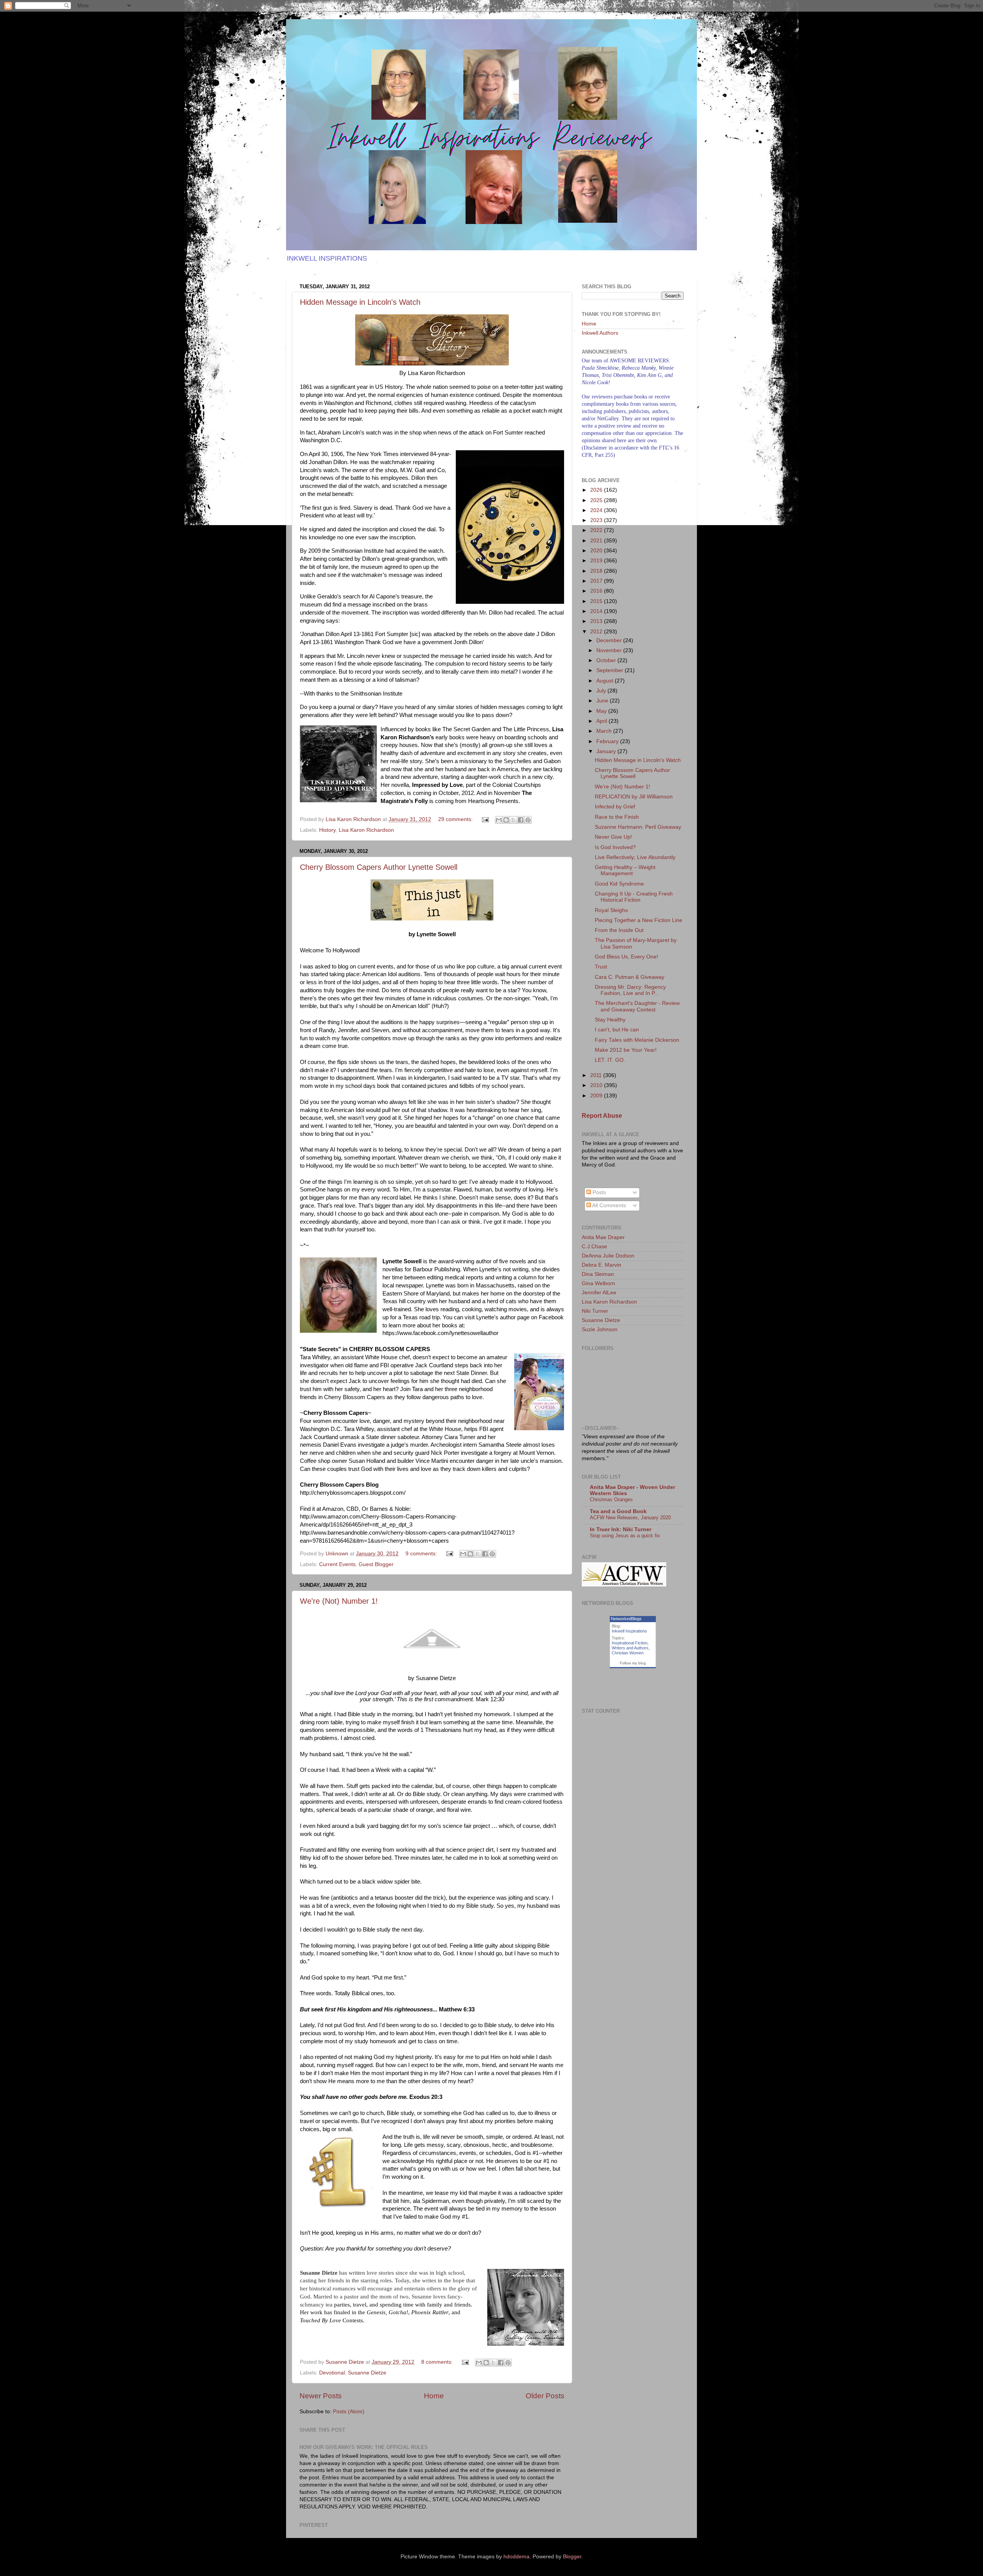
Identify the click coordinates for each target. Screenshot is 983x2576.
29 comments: (456, 819)
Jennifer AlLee (599, 1293)
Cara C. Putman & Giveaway (630, 977)
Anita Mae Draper (603, 1237)
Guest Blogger (376, 1564)
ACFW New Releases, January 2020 (630, 1518)
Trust (601, 967)
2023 (597, 520)
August (606, 681)
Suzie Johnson (600, 1329)
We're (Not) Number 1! (339, 1601)
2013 (597, 621)
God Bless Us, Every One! (626, 957)
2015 (597, 601)
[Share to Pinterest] (528, 820)
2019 (597, 561)
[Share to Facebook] (521, 820)
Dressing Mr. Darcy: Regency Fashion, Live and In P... (630, 990)
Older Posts (545, 2396)
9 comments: (422, 1554)
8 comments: (438, 2362)
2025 (597, 500)
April (602, 721)
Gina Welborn (598, 1283)
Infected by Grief (615, 807)
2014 (597, 611)
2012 (597, 632)
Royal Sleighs (611, 910)
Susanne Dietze (367, 2373)
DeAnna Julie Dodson (608, 1256)
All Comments (608, 1205)
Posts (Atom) (349, 2412)
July (602, 691)
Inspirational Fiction (630, 1643)
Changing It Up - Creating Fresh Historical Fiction (634, 897)
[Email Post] (485, 819)
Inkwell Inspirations (629, 1631)
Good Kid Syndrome (619, 884)
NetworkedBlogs (626, 1619)
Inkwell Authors (600, 333)
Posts (598, 1192)
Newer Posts (321, 2396)
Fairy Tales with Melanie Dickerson (637, 1040)
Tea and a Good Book (618, 1511)
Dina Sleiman (598, 1274)
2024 (597, 510)
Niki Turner (595, 1311)
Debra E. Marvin (602, 1265)
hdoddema (516, 2557)
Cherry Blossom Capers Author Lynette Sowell (379, 867)
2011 (597, 1075)
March (605, 731)
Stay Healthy (610, 1020)
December (610, 640)
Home (434, 2396)
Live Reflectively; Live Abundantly (635, 857)
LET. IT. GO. (610, 1060)
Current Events (337, 1564)
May (602, 711)
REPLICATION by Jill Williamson (634, 797)
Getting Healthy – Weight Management (625, 870)
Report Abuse (602, 1116)
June (603, 701)
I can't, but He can (617, 1030)
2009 (597, 1096)
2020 (597, 551)
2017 (597, 581)
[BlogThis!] (506, 820)
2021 (597, 541)
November (610, 650)
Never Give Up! (613, 837)
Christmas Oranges (611, 1499)
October (607, 660)
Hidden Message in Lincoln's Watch (360, 302)
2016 (597, 591)
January (607, 751)
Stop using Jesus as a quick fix (625, 1536)
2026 (597, 490)
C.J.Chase (594, 1247)
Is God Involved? (615, 847)
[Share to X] (513, 820)
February (608, 741)
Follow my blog (633, 1663)
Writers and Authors (630, 1648)
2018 (597, 571)
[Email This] (499, 820)
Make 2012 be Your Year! (626, 1050)
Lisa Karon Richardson (366, 830)
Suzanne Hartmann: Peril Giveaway (638, 827)
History (327, 830)
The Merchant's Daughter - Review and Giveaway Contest (637, 1006)
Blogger (572, 2557)
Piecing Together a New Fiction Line (639, 920)
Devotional (332, 2373)
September (611, 670)
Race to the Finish (617, 817)
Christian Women (628, 1653)
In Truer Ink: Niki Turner (621, 1529)
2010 (597, 1085)
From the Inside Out (619, 930)
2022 (597, 530)
